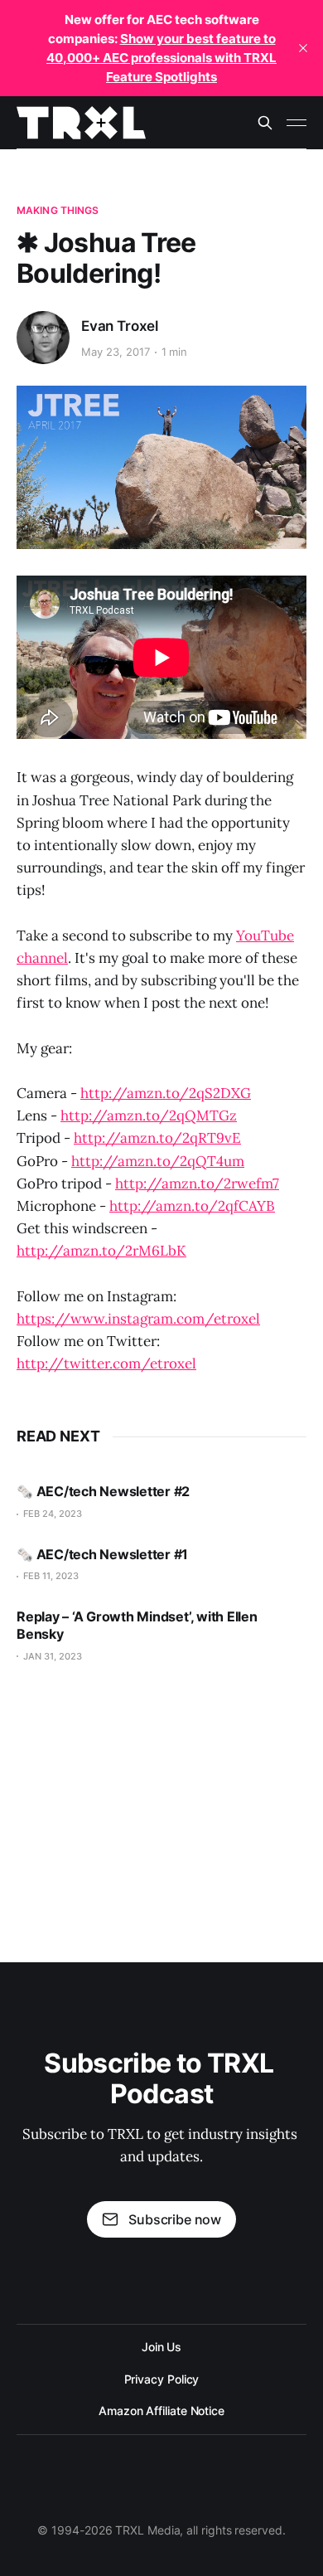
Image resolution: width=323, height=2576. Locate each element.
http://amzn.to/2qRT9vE (157, 1138)
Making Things (58, 210)
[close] (303, 48)
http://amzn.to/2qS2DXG (166, 1093)
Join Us (161, 2347)
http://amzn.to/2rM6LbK (101, 1251)
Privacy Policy (162, 2379)
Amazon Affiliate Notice (161, 2411)
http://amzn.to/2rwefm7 (197, 1184)
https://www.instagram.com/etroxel (138, 1319)
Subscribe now (175, 2219)
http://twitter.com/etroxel (106, 1363)
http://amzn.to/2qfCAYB (192, 1206)
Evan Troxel (120, 326)
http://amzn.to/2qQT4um (158, 1161)
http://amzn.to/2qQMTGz (149, 1115)
